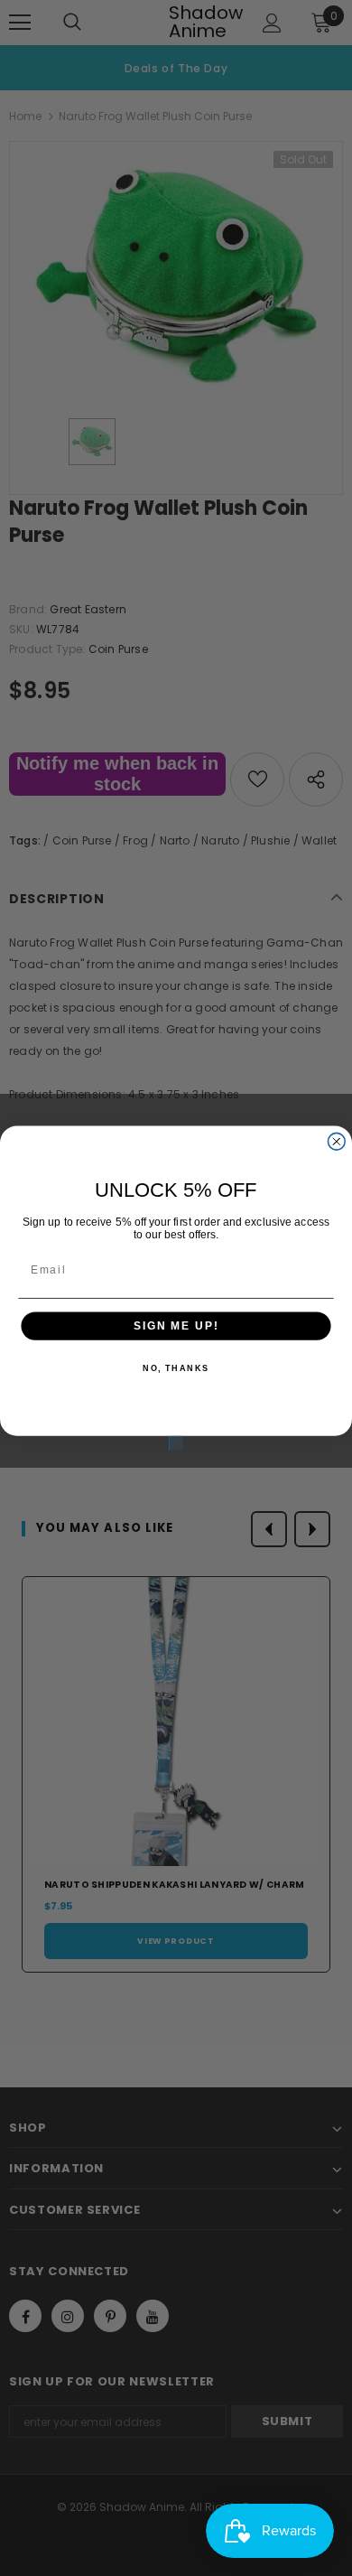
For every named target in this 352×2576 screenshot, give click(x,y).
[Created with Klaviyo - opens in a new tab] (176, 1443)
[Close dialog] (336, 1141)
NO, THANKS (176, 1369)
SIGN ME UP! (176, 1325)
